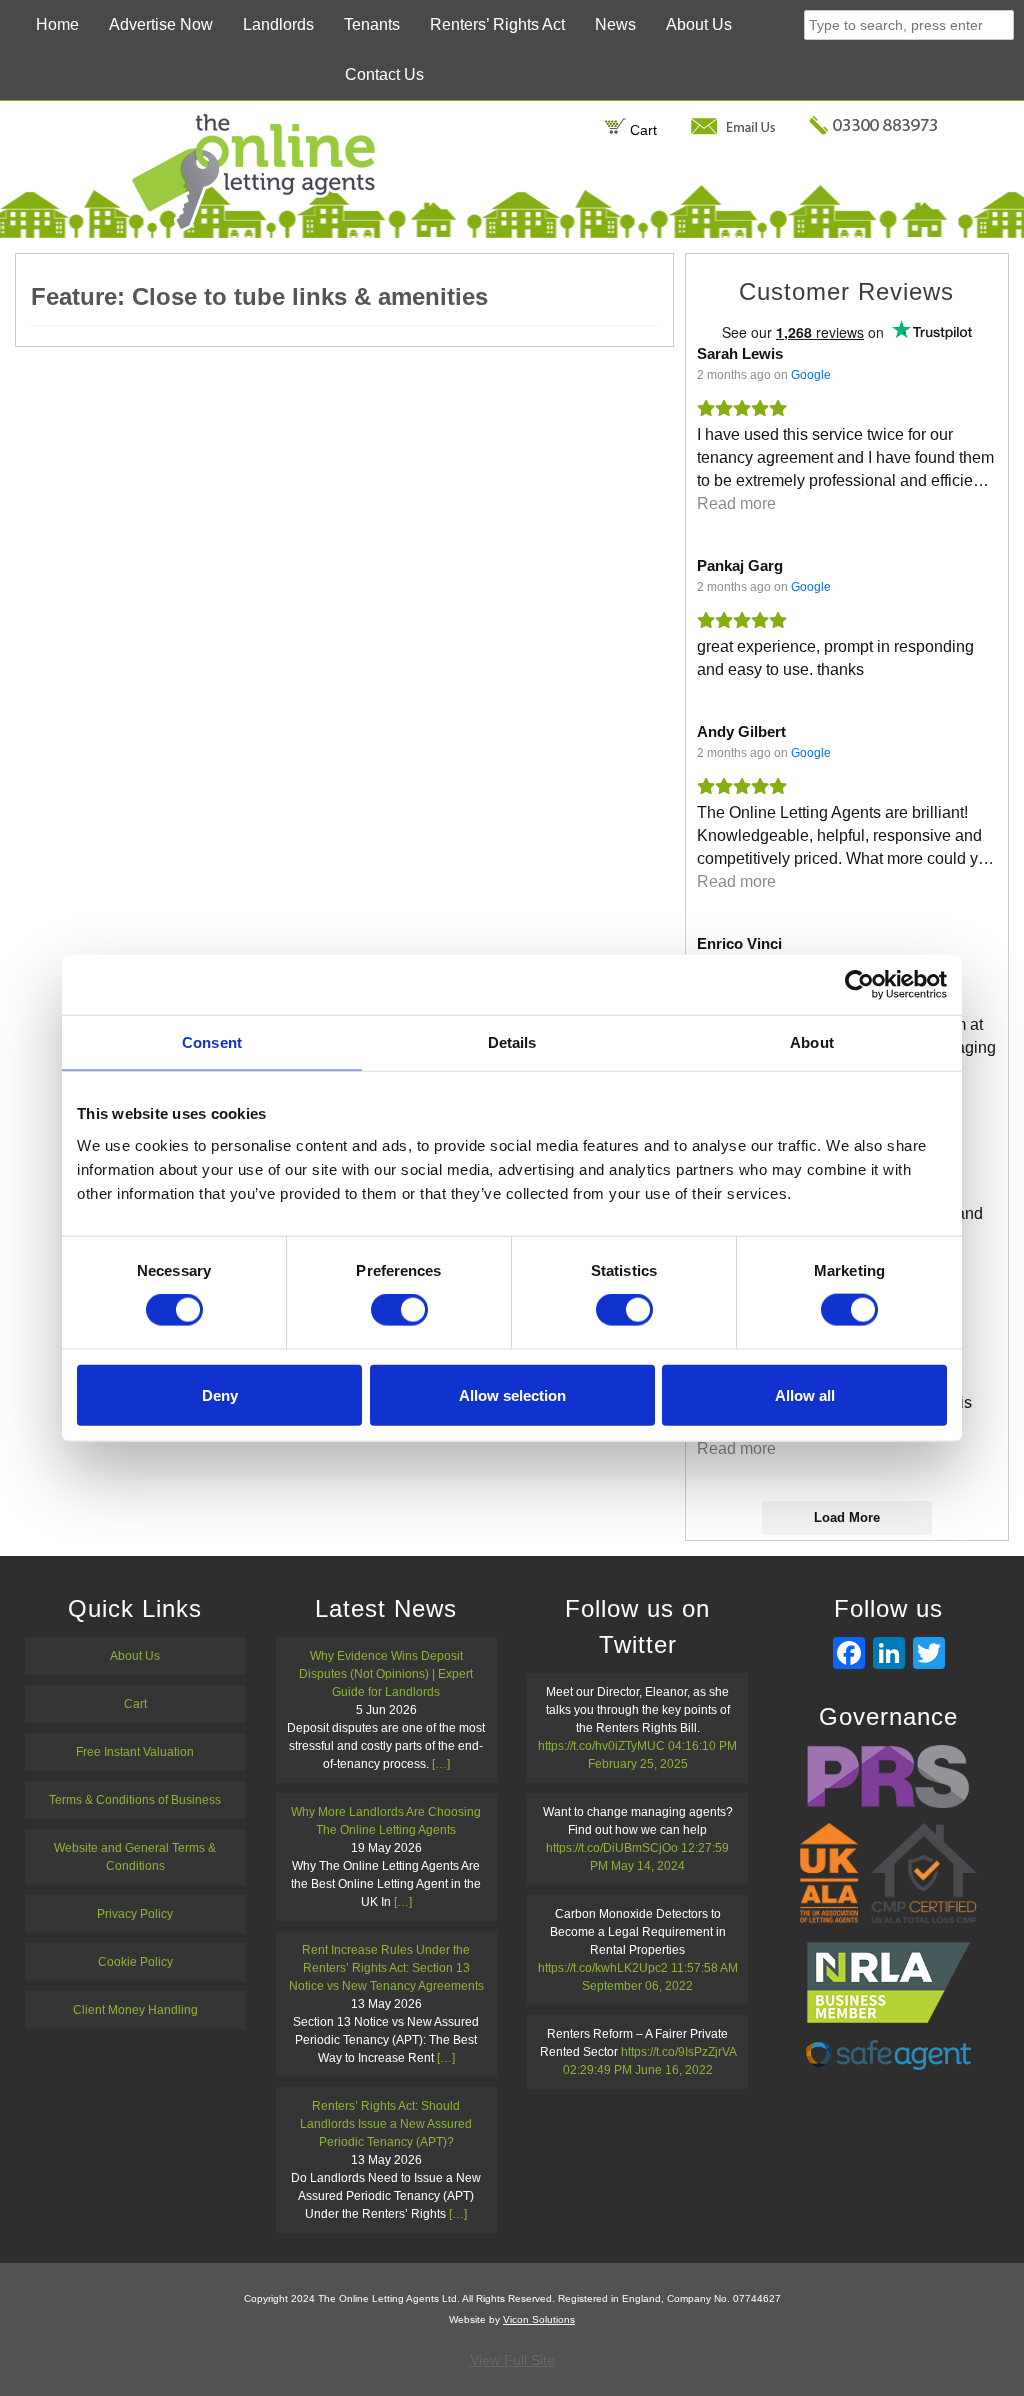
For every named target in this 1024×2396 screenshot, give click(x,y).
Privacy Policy (135, 1914)
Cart (641, 130)
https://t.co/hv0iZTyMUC (601, 1746)
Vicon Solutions (539, 2319)
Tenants (372, 24)
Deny (220, 1394)
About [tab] (812, 1042)
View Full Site (512, 2360)
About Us (699, 24)
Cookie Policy (135, 1962)
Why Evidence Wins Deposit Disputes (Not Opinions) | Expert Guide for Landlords (386, 1674)
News (615, 24)
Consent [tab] (212, 1042)
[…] (441, 1764)
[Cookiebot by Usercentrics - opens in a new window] (859, 985)
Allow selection (512, 1394)
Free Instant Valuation (135, 1752)
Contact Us (384, 74)
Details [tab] (512, 1042)
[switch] (399, 1310)
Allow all (805, 1394)
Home (57, 24)
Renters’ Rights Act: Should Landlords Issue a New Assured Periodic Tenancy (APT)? (386, 2124)
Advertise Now (161, 24)
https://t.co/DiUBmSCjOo (612, 1848)
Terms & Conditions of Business (135, 1800)
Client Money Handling (135, 2010)
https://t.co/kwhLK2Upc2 (603, 1968)
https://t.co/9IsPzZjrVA (678, 2052)
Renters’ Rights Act (497, 24)
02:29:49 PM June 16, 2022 (638, 2070)
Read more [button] (736, 503)
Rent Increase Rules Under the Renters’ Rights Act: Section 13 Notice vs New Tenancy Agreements (386, 1968)
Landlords (278, 24)
